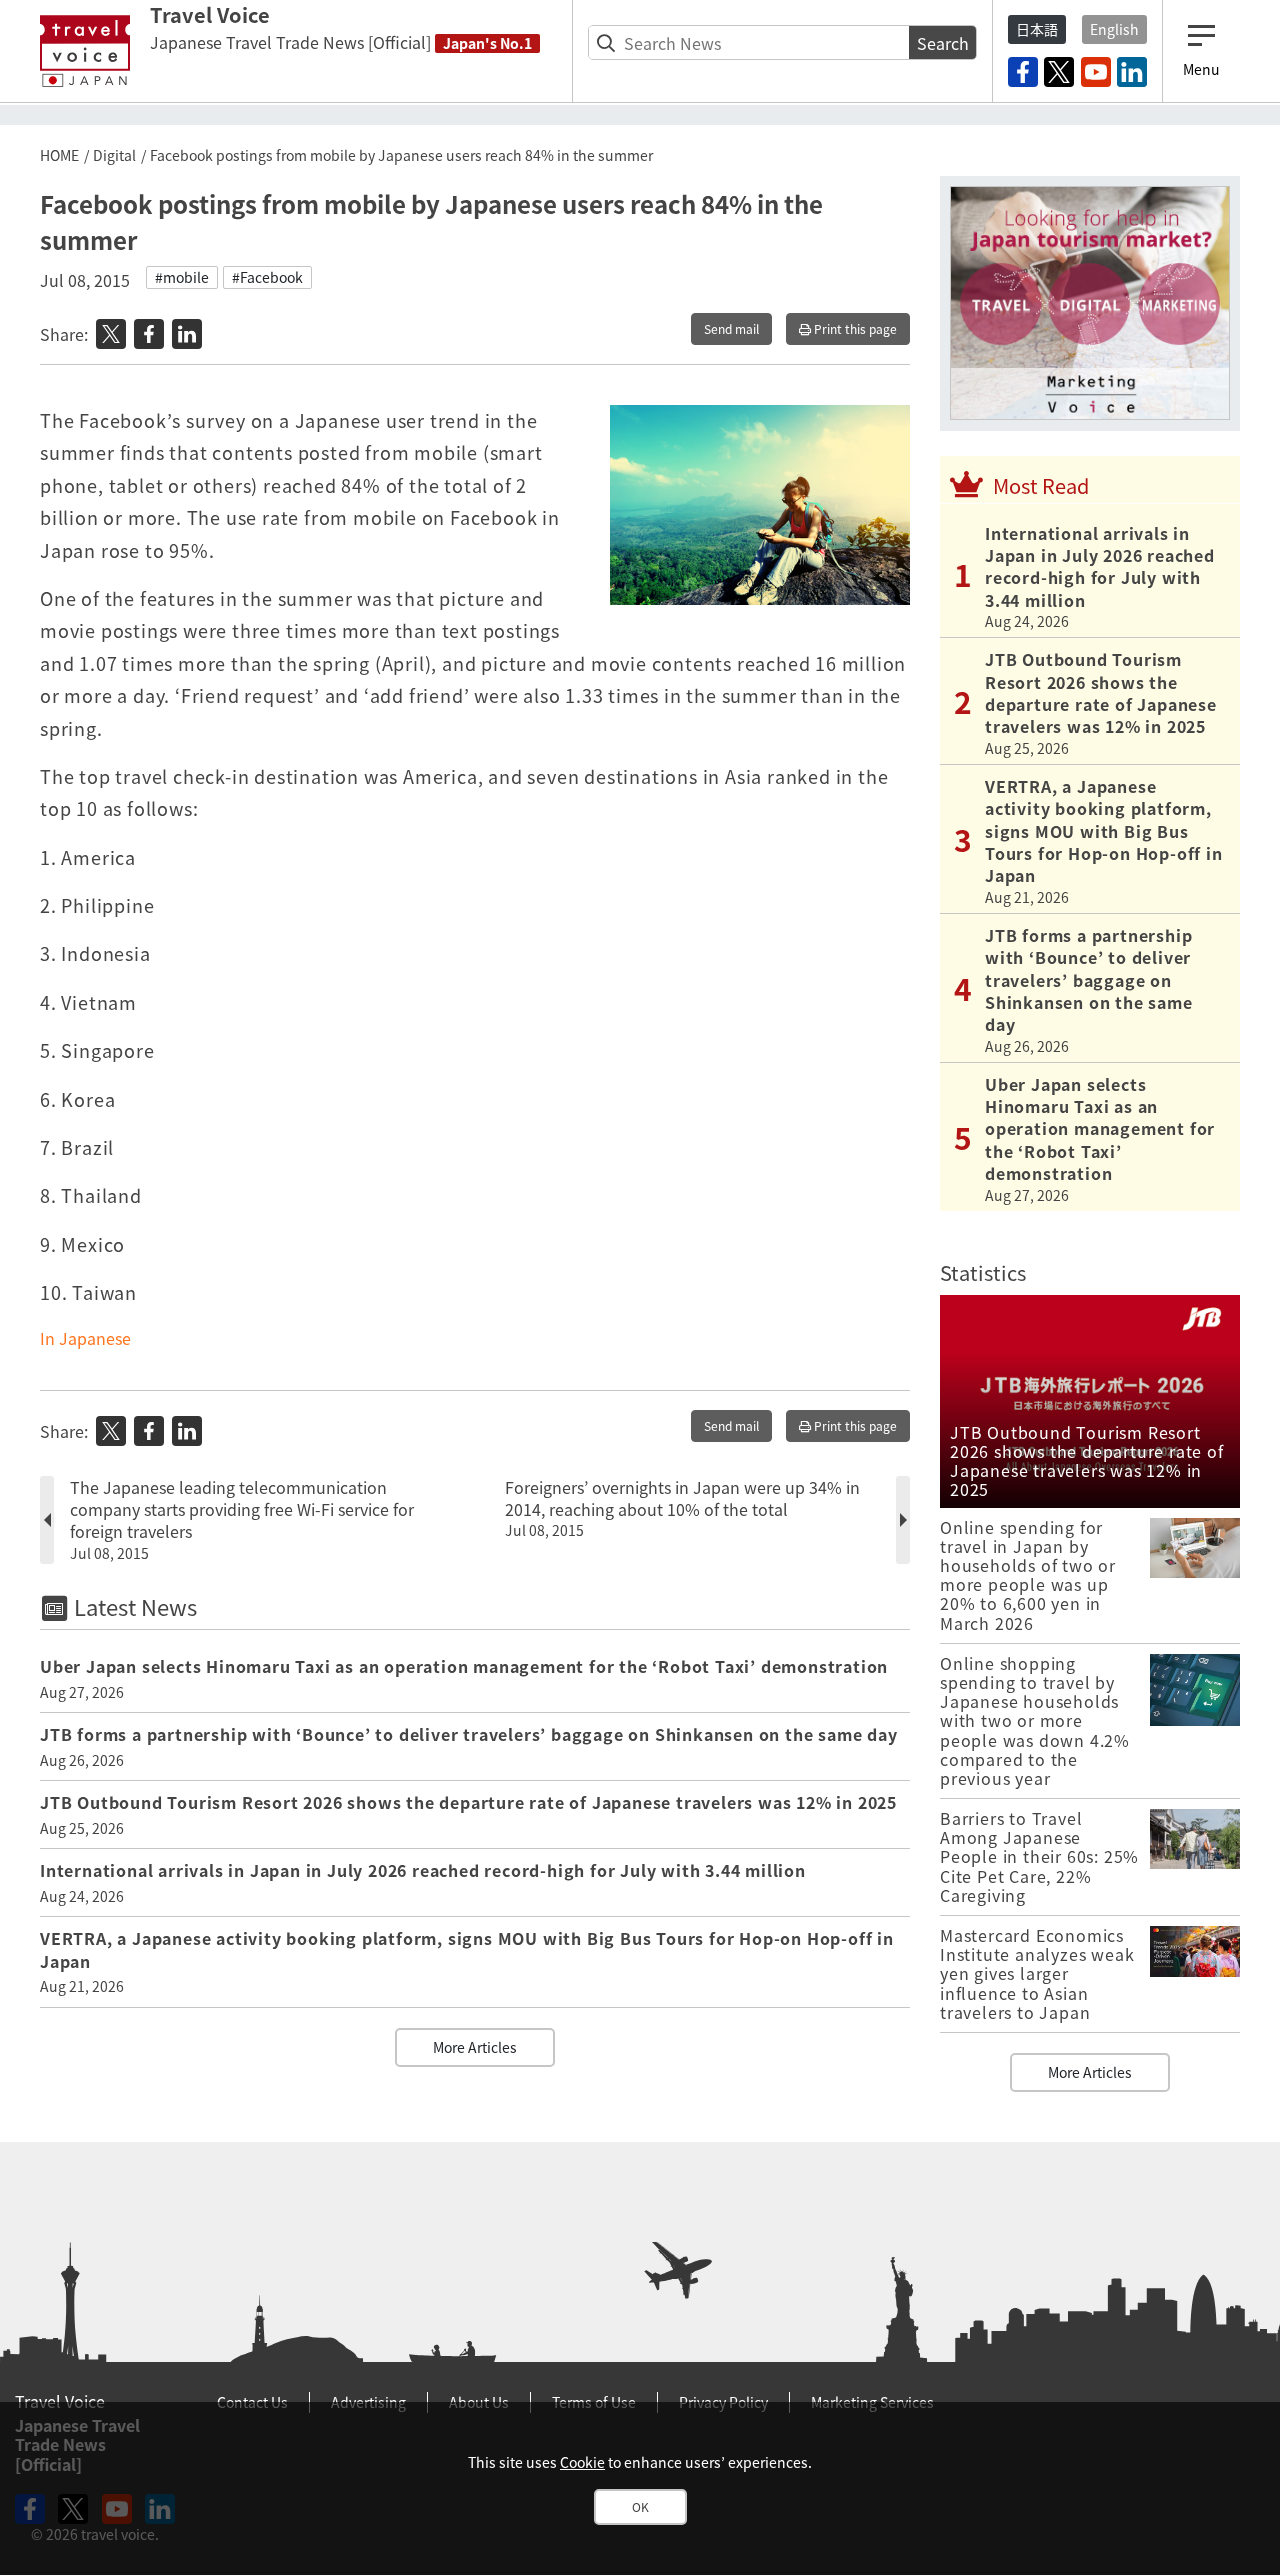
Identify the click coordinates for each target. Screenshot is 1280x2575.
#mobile (182, 277)
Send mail (731, 329)
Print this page (854, 329)
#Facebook (267, 277)
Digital (114, 155)
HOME (59, 155)
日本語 (1037, 29)
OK (640, 2507)
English (1114, 29)
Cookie (582, 2462)
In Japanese (85, 1338)
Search (943, 43)
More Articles (475, 2047)
